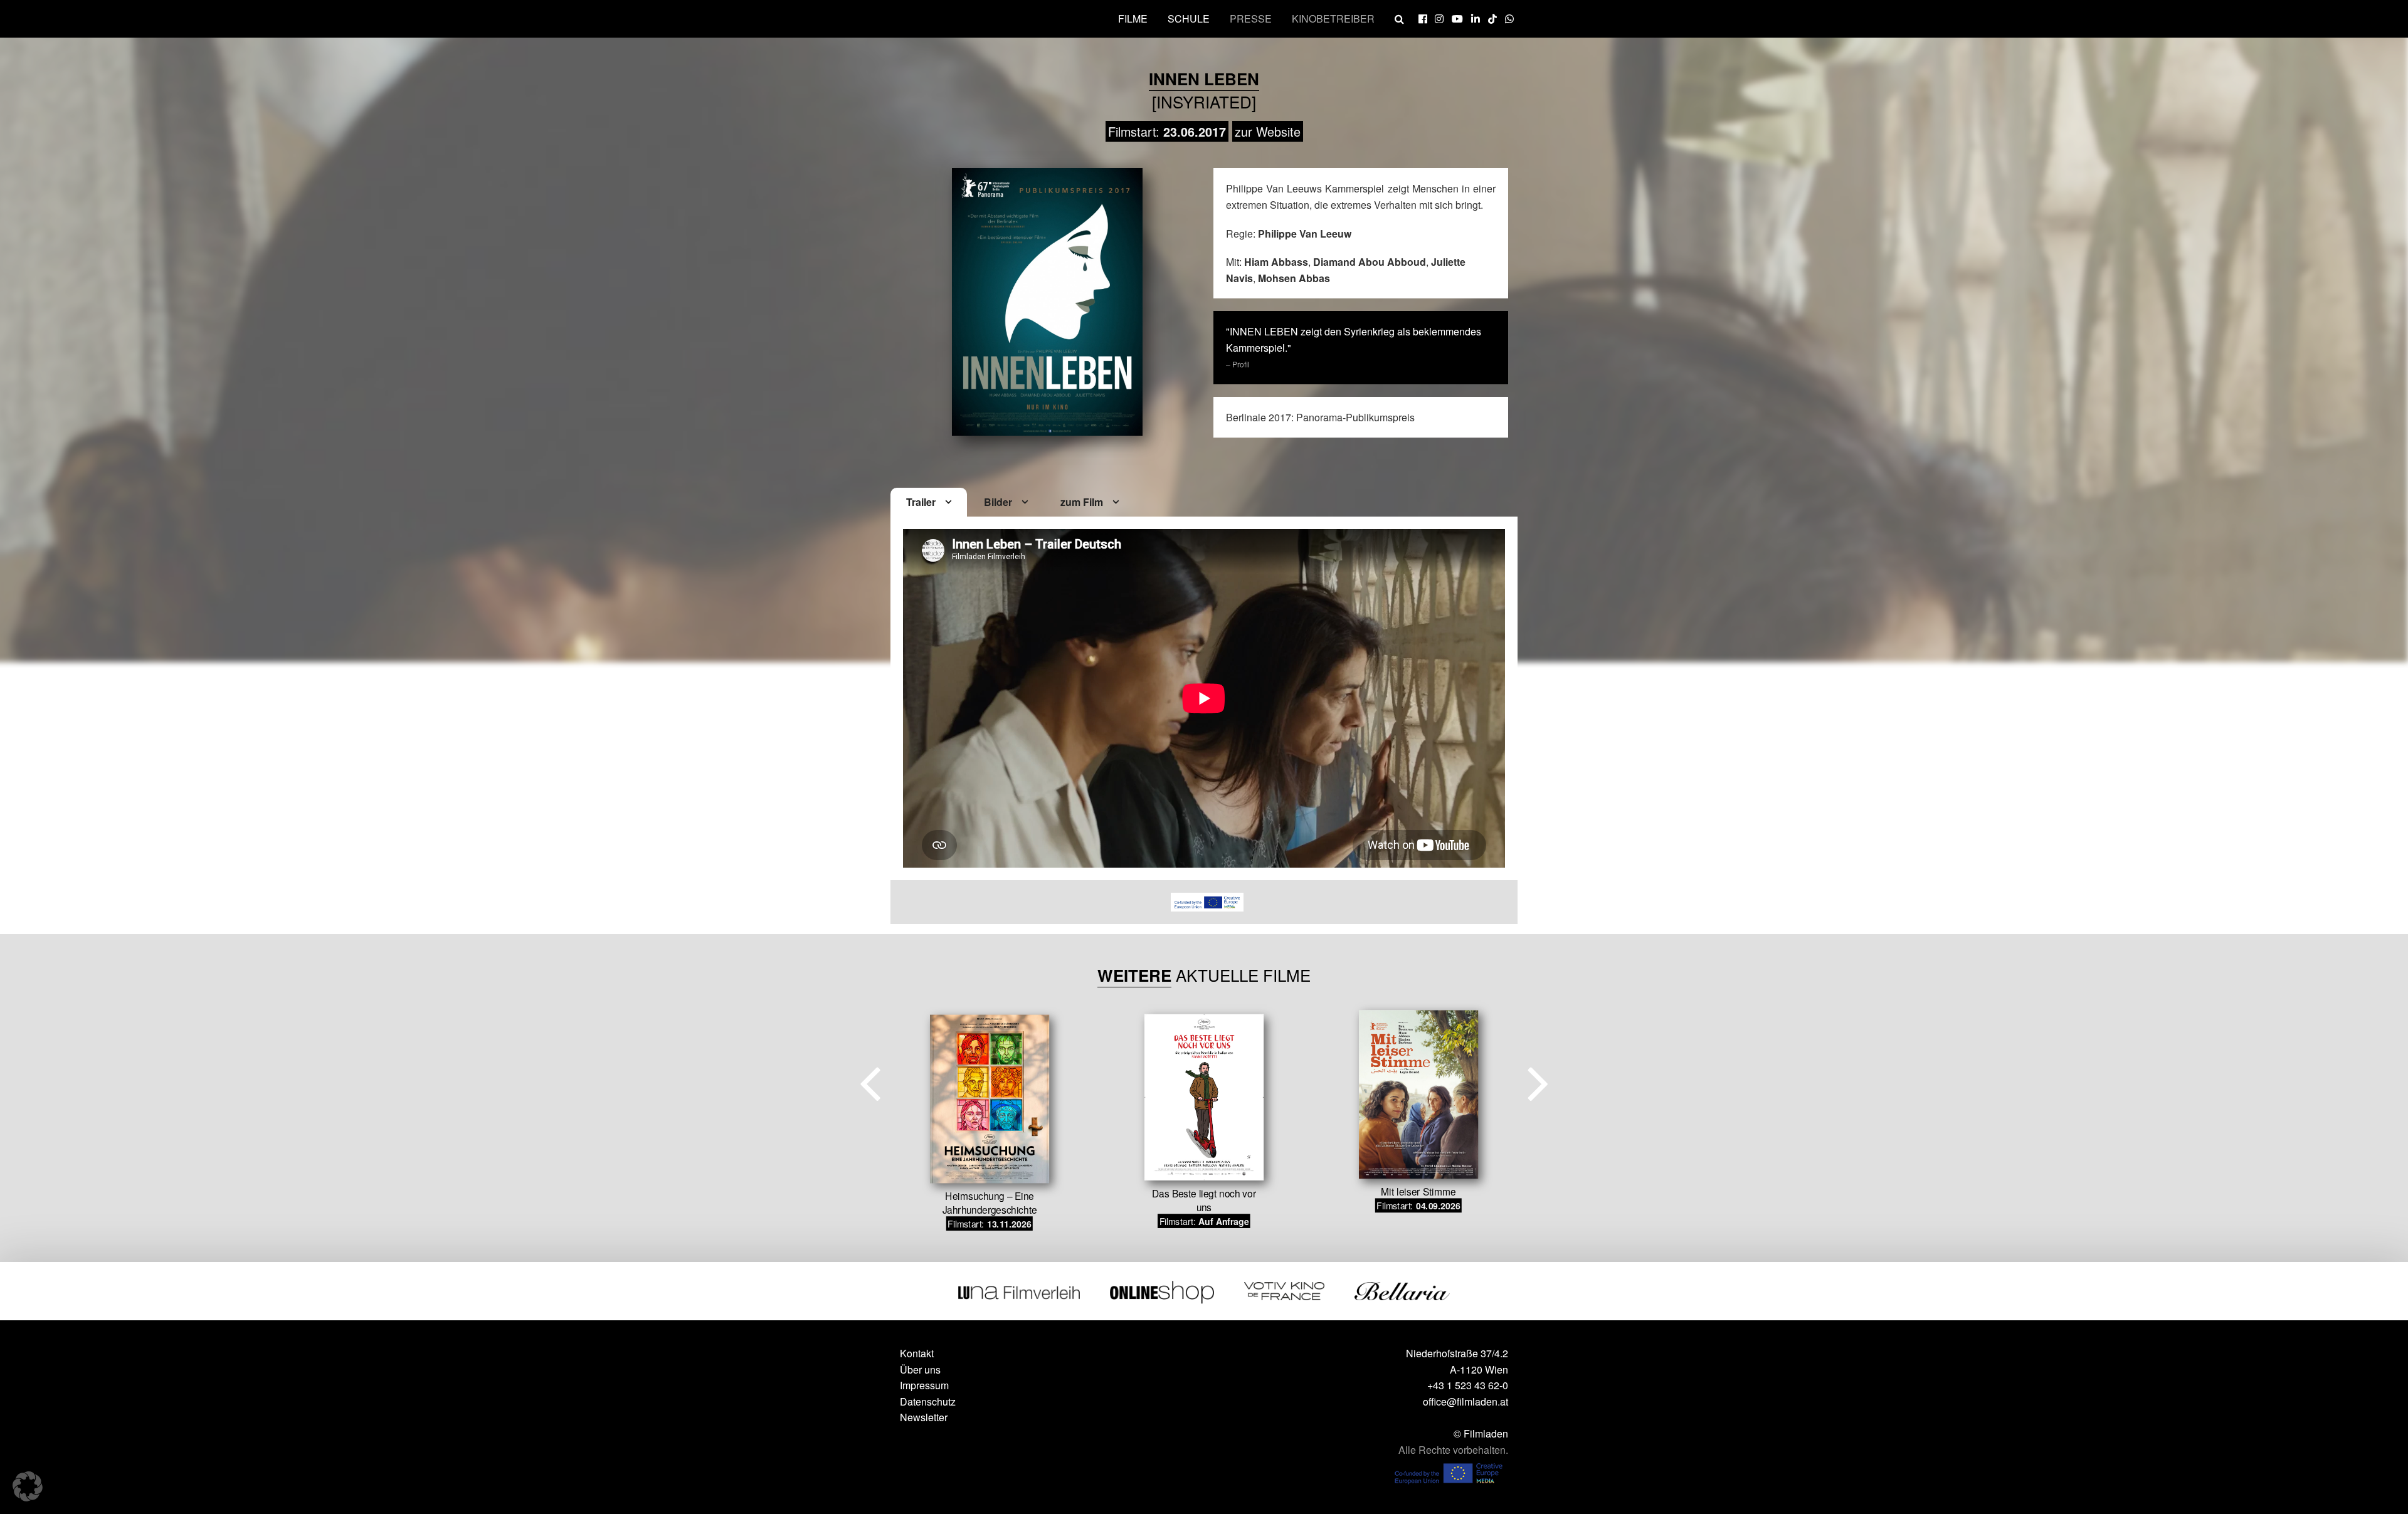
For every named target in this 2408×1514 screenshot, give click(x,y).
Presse (1251, 18)
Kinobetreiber (1333, 18)
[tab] (929, 503)
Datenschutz (928, 1401)
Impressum (924, 1385)
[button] (28, 1486)
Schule (1189, 18)
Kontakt (917, 1353)
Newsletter (924, 1417)
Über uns (920, 1369)
